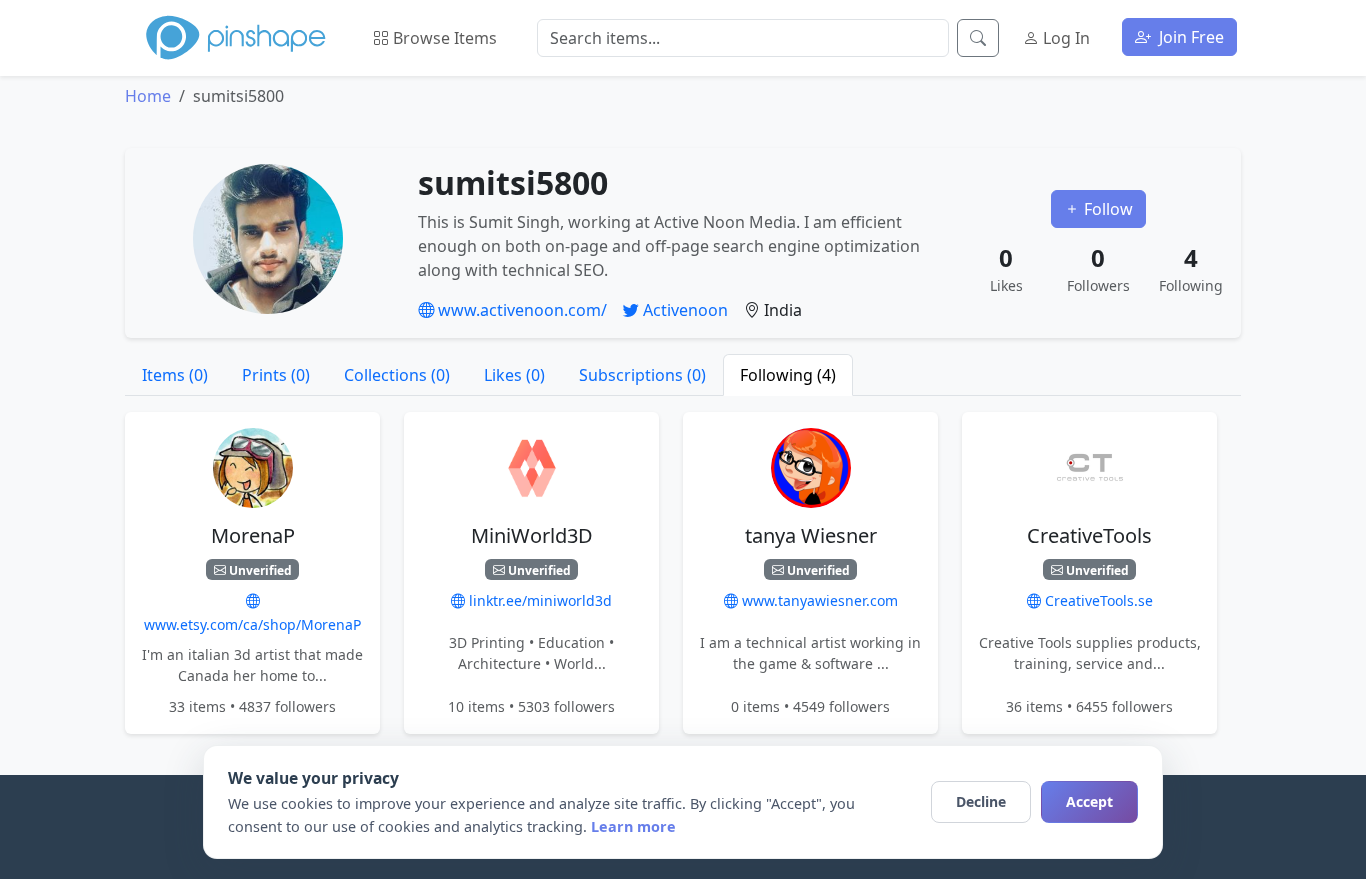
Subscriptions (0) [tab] (642, 375)
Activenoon (683, 310)
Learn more (633, 826)
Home (148, 96)
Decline (981, 801)
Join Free (1189, 37)
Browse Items (443, 38)
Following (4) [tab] (788, 375)
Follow (1106, 209)
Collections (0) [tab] (397, 375)
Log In (1064, 38)
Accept (1089, 801)
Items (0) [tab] (175, 375)
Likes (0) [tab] (514, 375)
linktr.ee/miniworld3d (538, 601)
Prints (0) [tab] (276, 375)
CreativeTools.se (1097, 601)
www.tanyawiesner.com (818, 601)
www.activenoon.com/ (520, 310)
